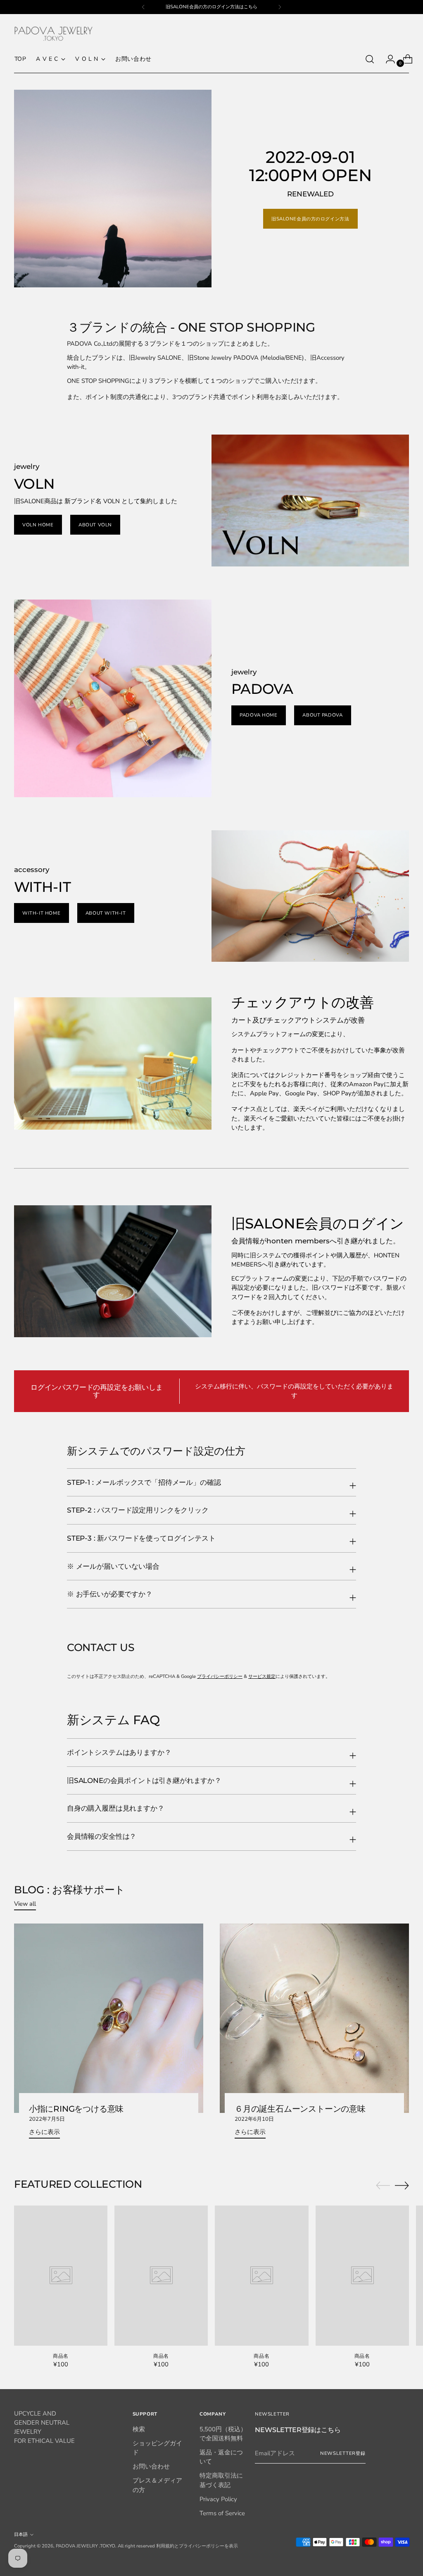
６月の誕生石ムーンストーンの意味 (300, 2109)
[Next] (280, 7)
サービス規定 (262, 1676)
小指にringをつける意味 (76, 2109)
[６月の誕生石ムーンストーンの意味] (314, 2018)
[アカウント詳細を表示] (387, 59)
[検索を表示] (370, 59)
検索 (139, 2429)
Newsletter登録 (343, 2453)
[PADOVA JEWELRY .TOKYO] (53, 34)
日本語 (21, 2534)
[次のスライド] (402, 2185)
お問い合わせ (151, 2466)
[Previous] (143, 7)
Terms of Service (222, 2513)
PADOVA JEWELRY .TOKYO (86, 2546)
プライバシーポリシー (220, 1676)
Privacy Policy (218, 2499)
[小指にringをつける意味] (109, 2018)
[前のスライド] (383, 2186)
